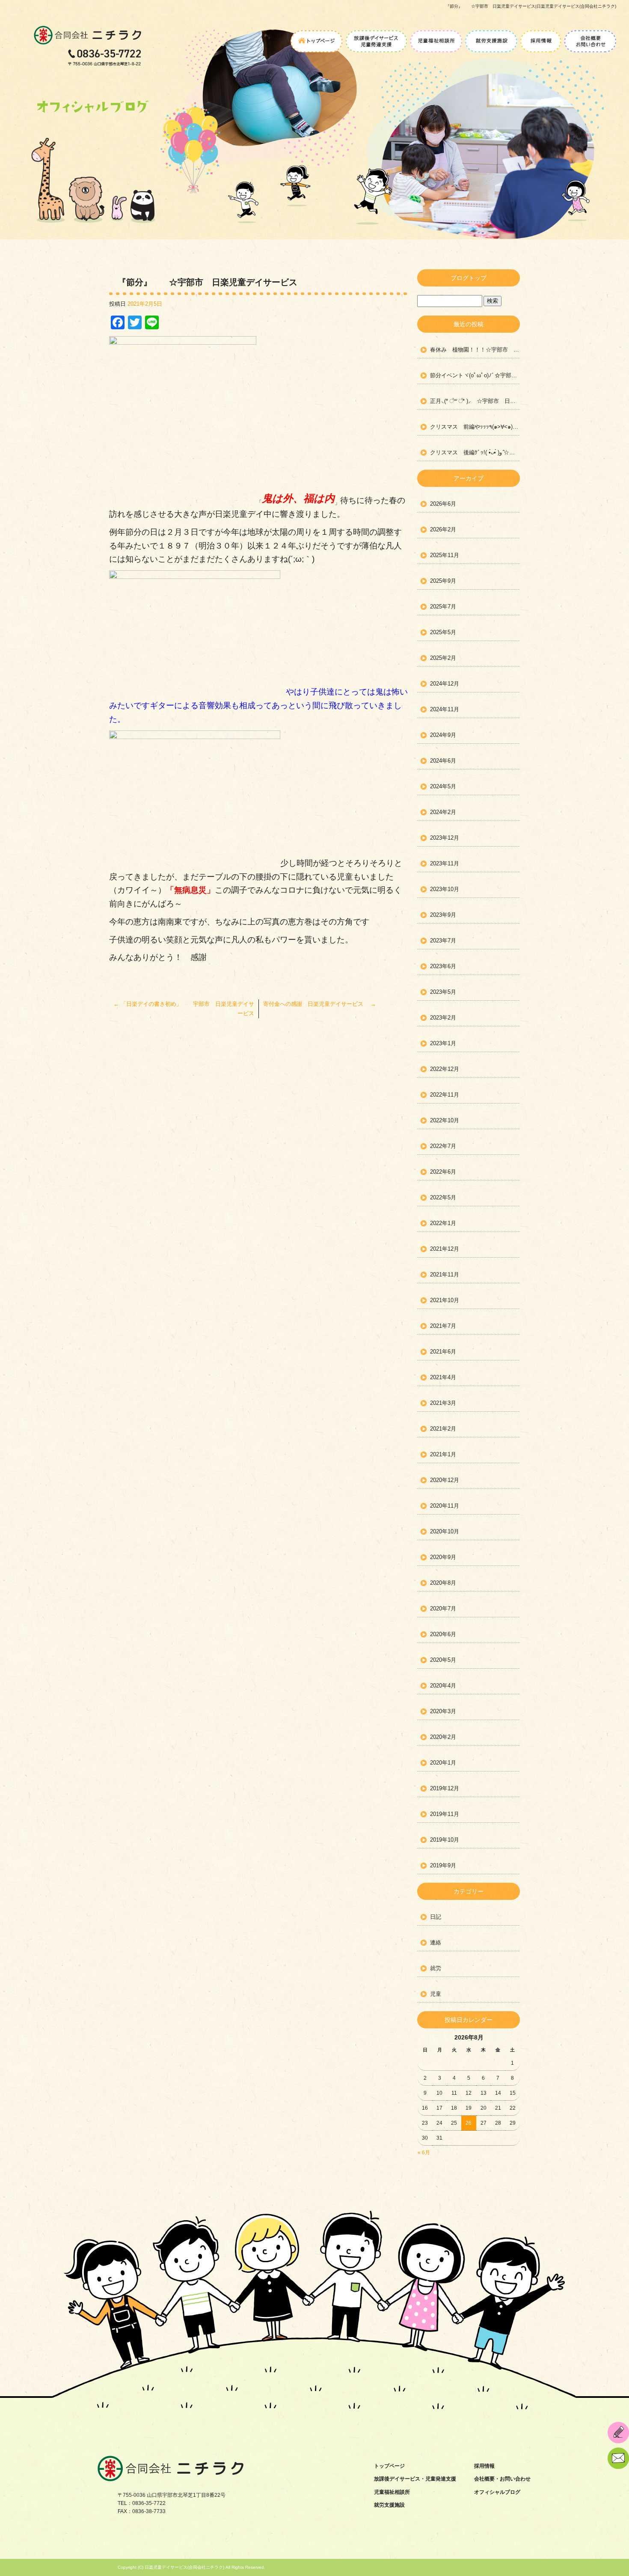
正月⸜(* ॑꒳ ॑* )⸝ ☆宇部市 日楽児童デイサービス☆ (475, 401)
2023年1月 (443, 1043)
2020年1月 (443, 1763)
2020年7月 (443, 1609)
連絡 (436, 1942)
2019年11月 (445, 1814)
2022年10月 (445, 1120)
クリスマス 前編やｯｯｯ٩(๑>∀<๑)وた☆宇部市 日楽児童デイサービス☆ (475, 427)
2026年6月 (443, 504)
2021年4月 (443, 1377)
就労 (436, 1968)
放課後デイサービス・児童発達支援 (376, 38)
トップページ (317, 38)
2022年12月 (445, 1069)
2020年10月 (445, 1531)
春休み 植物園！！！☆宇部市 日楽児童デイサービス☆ (475, 350)
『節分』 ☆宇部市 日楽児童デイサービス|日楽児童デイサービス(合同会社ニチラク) (531, 6)
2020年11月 (445, 1506)
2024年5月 (443, 786)
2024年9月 (443, 735)
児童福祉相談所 (436, 38)
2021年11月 (445, 1275)
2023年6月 (443, 966)
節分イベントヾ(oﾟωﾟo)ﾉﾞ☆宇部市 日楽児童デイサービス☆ (475, 375)
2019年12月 (445, 1788)
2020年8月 (443, 1583)
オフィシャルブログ (497, 2492)
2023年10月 (445, 889)
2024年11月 (445, 709)
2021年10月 (445, 1300)
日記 (436, 1917)
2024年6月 (443, 761)
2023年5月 (443, 992)
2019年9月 (443, 1865)
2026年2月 (443, 529)
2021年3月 (443, 1403)
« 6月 (424, 2153)
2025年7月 (443, 607)
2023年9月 (443, 915)
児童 (436, 1994)
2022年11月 (445, 1095)
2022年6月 (443, 1172)
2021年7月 (443, 1326)
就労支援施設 (491, 38)
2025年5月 (443, 632)
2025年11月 (445, 555)
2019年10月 (445, 1840)
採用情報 (541, 38)
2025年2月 (443, 658)
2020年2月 (443, 1737)
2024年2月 (443, 812)
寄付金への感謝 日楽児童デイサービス (320, 1004)
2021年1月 (443, 1454)
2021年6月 (443, 1352)
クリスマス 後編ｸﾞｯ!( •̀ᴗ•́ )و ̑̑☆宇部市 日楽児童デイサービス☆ (475, 452)
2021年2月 (443, 1429)
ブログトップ (469, 278)
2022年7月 (443, 1146)
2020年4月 (443, 1686)
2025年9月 (443, 581)
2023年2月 (443, 1018)
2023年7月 (443, 941)
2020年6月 (443, 1634)
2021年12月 (445, 1249)
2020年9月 (443, 1557)
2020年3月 (443, 1711)
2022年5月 (443, 1197)
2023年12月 (445, 838)
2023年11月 (445, 863)
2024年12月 (445, 684)
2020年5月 (443, 1660)
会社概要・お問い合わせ (589, 38)
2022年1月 (443, 1223)
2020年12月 (445, 1480)
